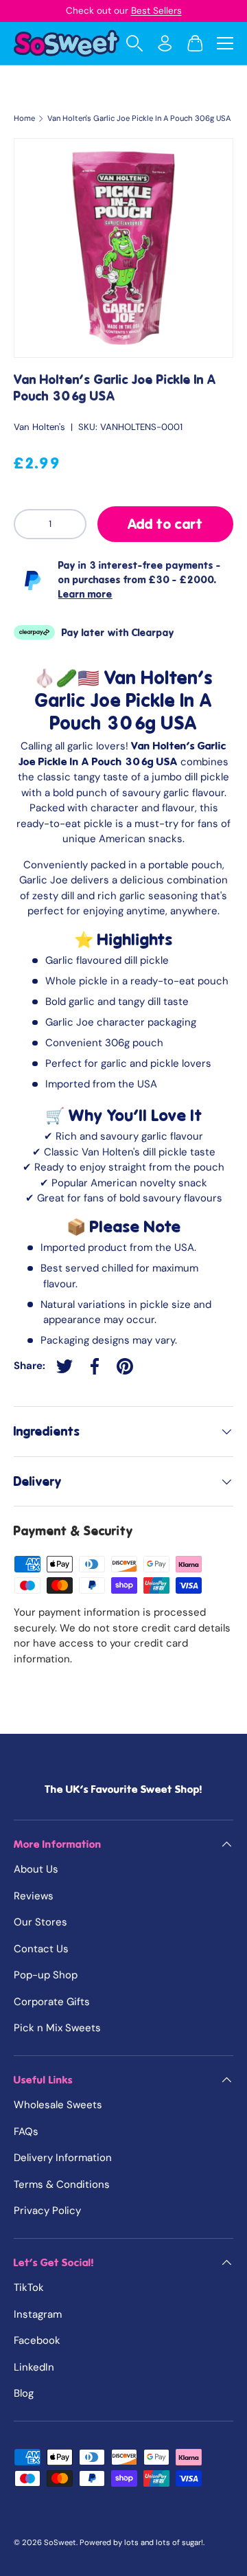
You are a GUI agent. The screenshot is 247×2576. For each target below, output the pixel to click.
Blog (24, 2393)
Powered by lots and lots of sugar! (141, 2542)
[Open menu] (225, 43)
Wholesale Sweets (58, 2105)
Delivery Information (63, 2158)
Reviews (34, 1896)
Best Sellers (156, 11)
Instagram (38, 2314)
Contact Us (41, 1949)
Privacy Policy (47, 2211)
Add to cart (165, 524)
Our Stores (40, 1922)
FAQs (26, 2132)
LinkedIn (34, 2367)
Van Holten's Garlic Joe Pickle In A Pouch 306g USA (139, 118)
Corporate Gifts (52, 2002)
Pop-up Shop (46, 1975)
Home (24, 118)
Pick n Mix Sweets (57, 2028)
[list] (123, 248)
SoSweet (60, 2542)
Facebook (37, 2340)
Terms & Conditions (62, 2184)
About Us (36, 1869)
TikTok (29, 2287)
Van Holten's (39, 427)
